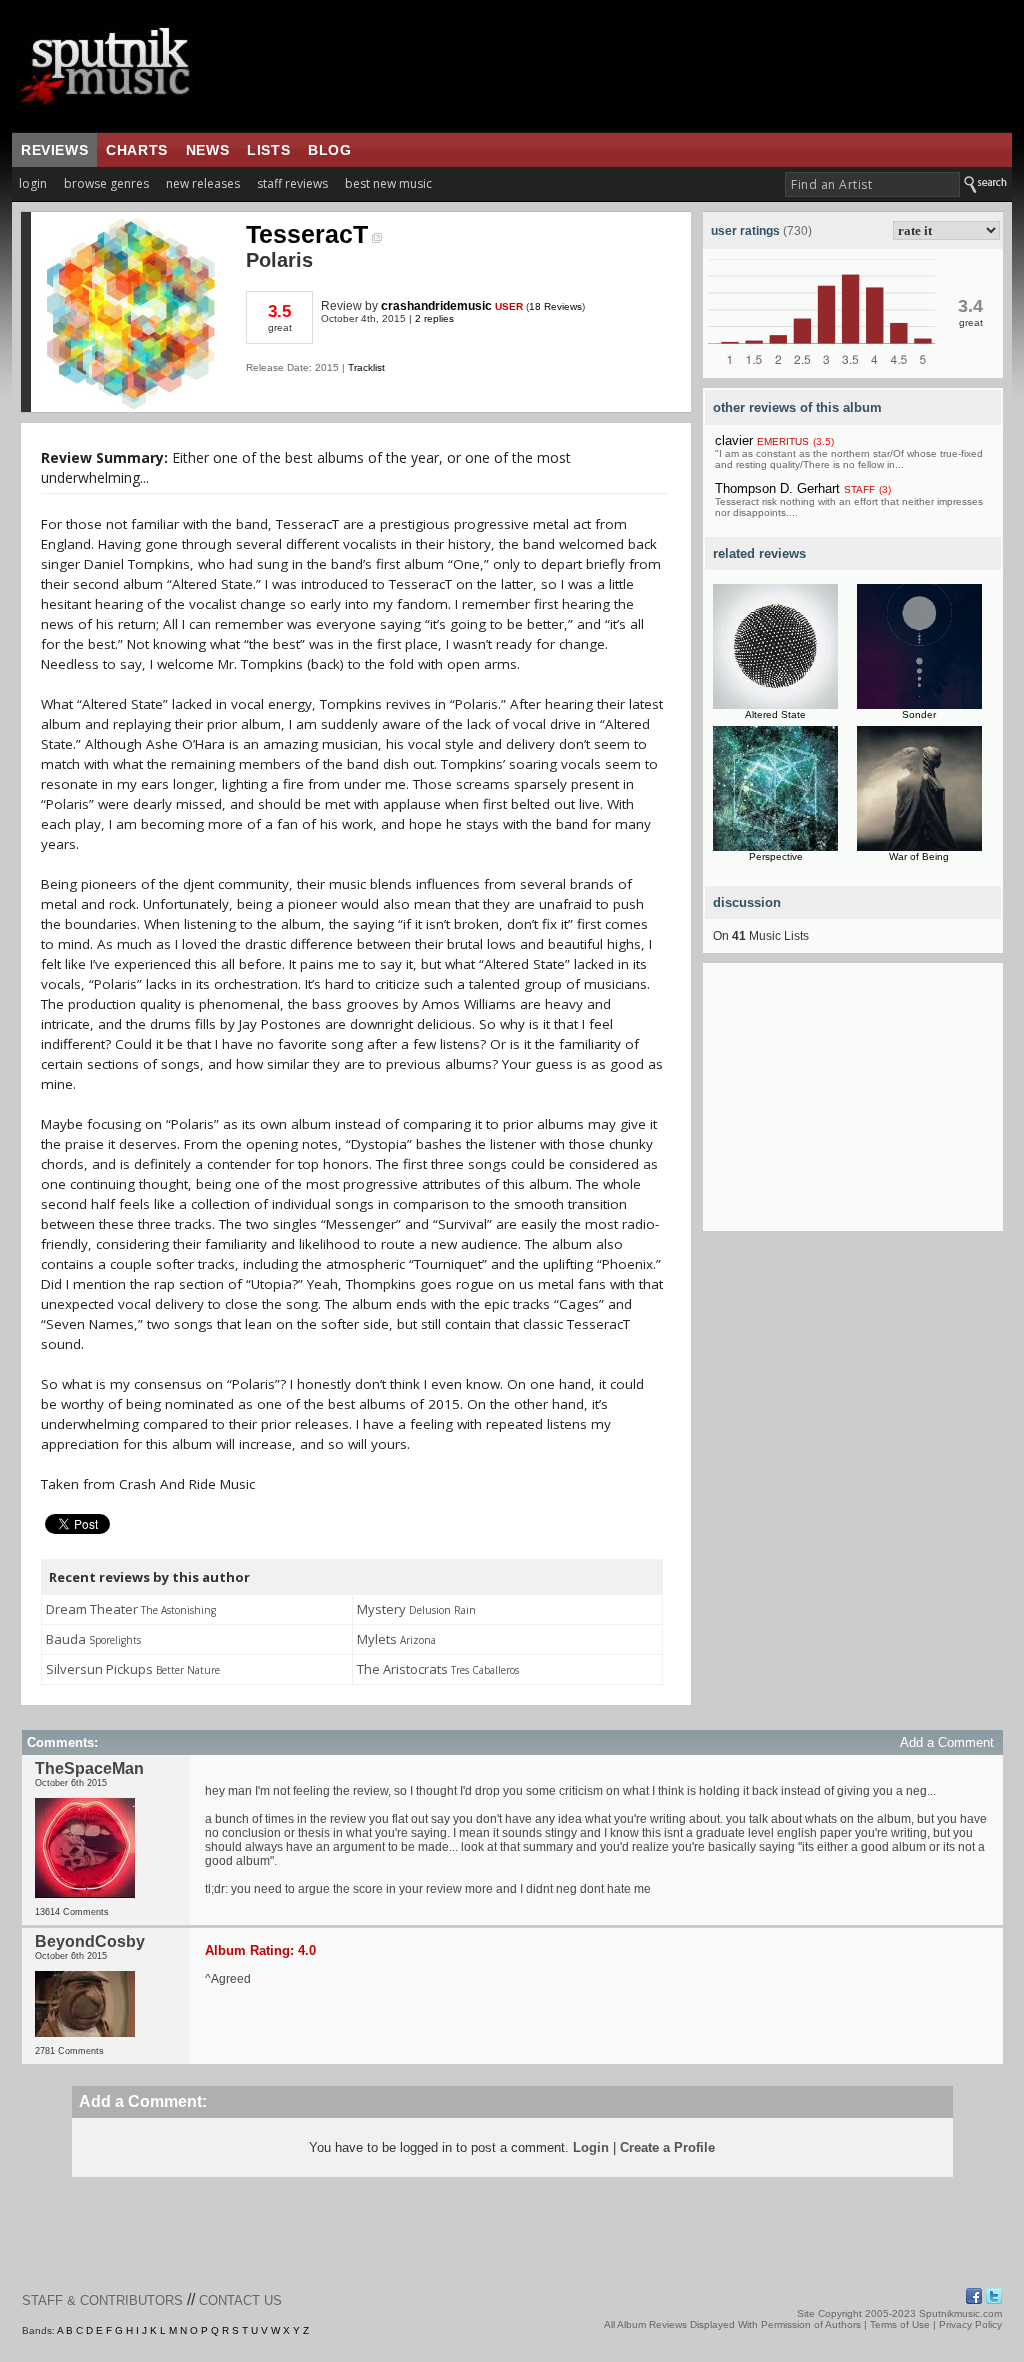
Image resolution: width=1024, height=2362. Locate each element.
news (207, 150)
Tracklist (366, 367)
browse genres (106, 183)
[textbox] (872, 184)
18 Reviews (555, 306)
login (33, 183)
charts (137, 150)
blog (329, 150)
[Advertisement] (853, 1106)
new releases (203, 183)
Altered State (775, 714)
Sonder (919, 714)
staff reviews (292, 183)
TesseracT (307, 234)
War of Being (919, 856)
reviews (54, 150)
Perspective (776, 856)
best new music (388, 183)
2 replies (434, 318)
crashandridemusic (436, 306)
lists (268, 150)
